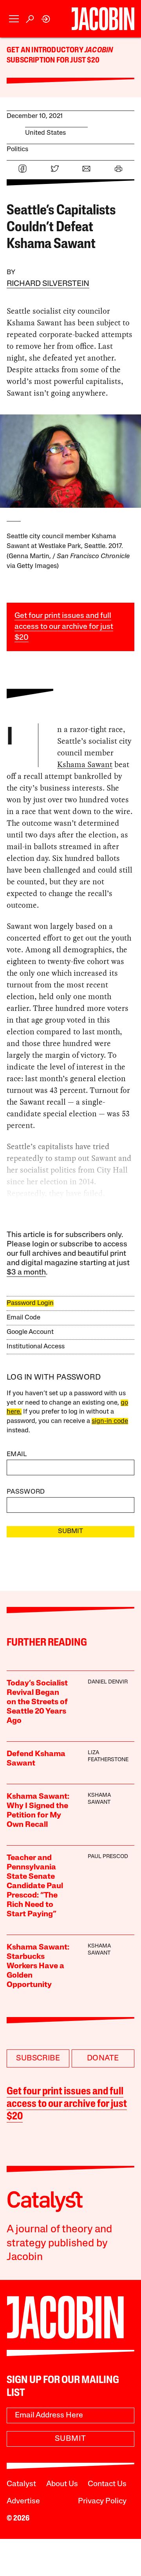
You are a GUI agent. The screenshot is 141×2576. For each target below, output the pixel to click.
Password (26, 1492)
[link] (46, 19)
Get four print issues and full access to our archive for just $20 (64, 627)
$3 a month (26, 1273)
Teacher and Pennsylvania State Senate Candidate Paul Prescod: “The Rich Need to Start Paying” (35, 1886)
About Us (62, 2484)
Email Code (23, 1318)
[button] (14, 19)
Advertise (23, 2501)
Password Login (30, 1303)
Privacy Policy (102, 2501)
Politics (17, 149)
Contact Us (107, 2484)
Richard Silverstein (48, 284)
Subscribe (38, 2058)
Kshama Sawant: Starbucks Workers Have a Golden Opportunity (38, 1966)
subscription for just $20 (53, 61)
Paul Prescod (108, 1857)
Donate (103, 2058)
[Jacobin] (103, 19)
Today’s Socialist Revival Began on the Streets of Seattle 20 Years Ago (37, 1702)
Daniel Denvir (108, 1682)
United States (45, 133)
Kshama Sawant (85, 764)
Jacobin (99, 50)
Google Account (30, 1332)
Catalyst (21, 2484)
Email (17, 1454)
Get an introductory (46, 50)
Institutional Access (36, 1347)
